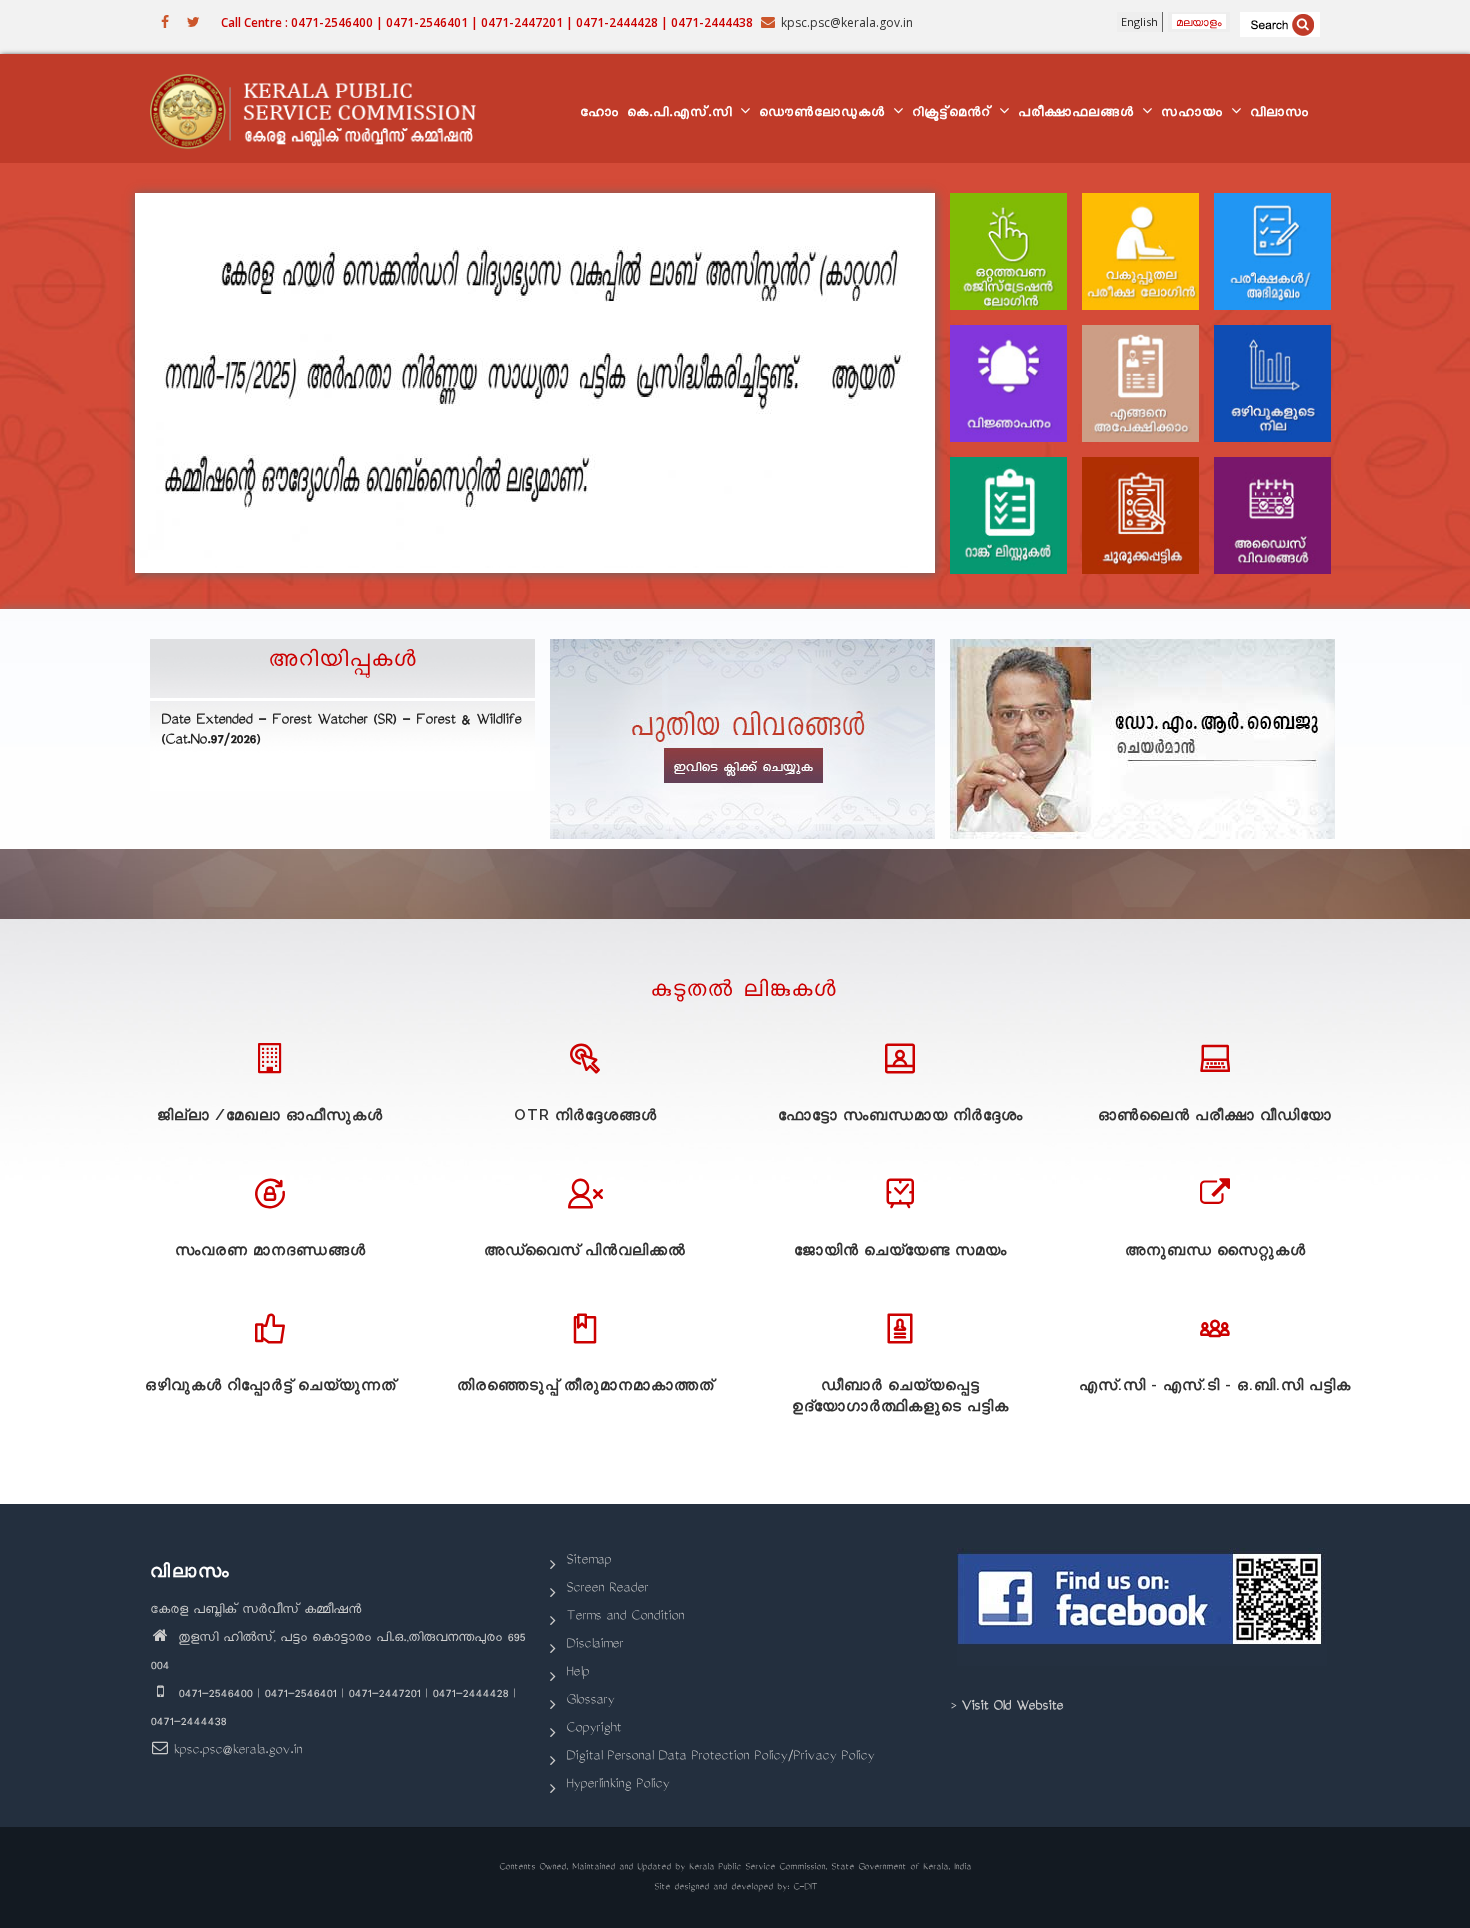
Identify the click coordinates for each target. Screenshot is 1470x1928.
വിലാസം (1279, 114)
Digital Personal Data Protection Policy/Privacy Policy (720, 1757)
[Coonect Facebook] (1142, 1607)
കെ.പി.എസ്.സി (682, 114)
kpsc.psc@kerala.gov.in (237, 1751)
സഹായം (1195, 114)
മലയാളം (1199, 21)
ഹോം (599, 114)
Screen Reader (607, 1589)
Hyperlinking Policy (617, 1785)
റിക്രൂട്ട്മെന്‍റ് (954, 114)
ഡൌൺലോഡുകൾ (825, 114)
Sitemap (588, 1561)
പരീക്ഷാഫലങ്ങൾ (1079, 114)
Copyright (593, 1729)
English (1139, 21)
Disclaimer (594, 1645)
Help (577, 1673)
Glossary (590, 1701)
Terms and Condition (625, 1617)
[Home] (322, 109)
